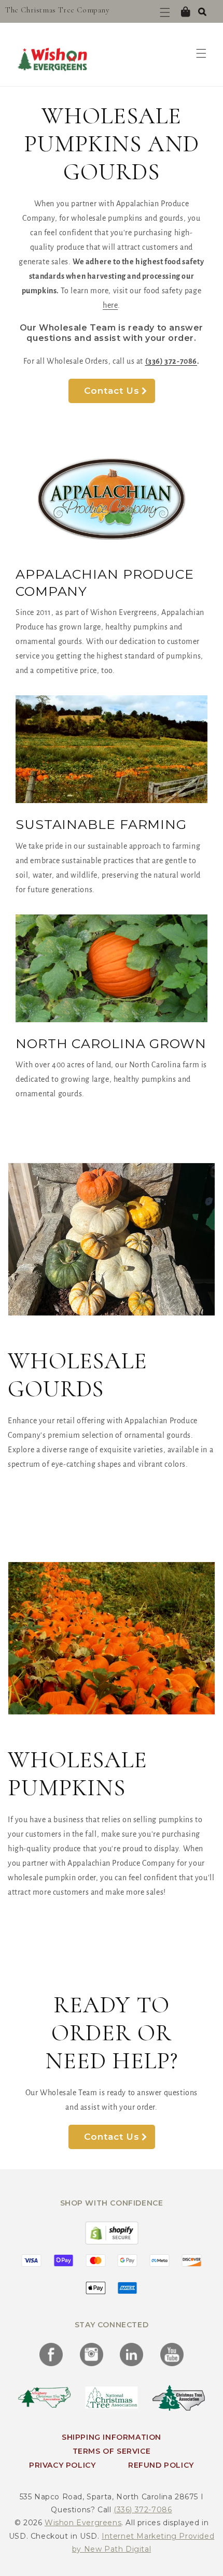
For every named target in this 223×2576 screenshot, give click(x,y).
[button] (202, 11)
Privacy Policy (62, 2465)
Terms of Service (112, 2451)
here (110, 305)
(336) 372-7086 (143, 2510)
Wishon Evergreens (83, 2523)
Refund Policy (161, 2465)
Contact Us (112, 391)
